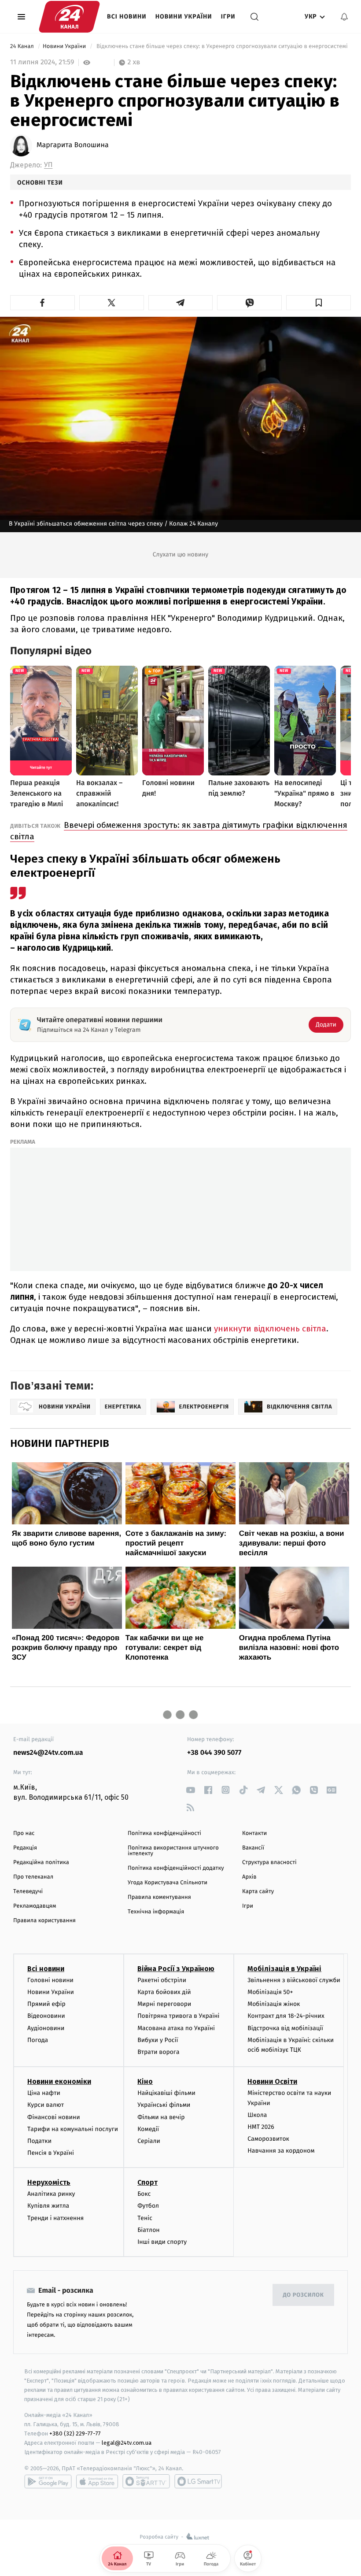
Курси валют (46, 2105)
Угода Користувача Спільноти (168, 1883)
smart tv (146, 2481)
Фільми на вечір (161, 2117)
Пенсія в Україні (51, 2153)
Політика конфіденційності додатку (176, 1868)
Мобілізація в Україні (284, 1969)
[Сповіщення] (344, 17)
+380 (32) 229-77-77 (75, 2433)
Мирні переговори (164, 2004)
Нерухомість (49, 2182)
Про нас (24, 1833)
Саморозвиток (268, 2139)
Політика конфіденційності (164, 1833)
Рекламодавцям (35, 1906)
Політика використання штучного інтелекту (173, 1851)
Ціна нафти (44, 2093)
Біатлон (149, 2230)
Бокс (144, 2194)
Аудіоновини (46, 2028)
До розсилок (304, 2295)
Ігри (228, 17)
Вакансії (253, 1848)
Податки (39, 2141)
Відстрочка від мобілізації (285, 2028)
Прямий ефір (46, 2004)
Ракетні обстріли (162, 1980)
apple (97, 2481)
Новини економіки (59, 2081)
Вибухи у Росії (158, 2040)
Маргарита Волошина (73, 145)
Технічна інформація (156, 1912)
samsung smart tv (198, 2481)
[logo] (69, 17)
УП (48, 165)
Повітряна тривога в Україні (178, 2016)
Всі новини (127, 17)
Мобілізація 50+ (270, 1992)
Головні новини (50, 1980)
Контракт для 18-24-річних (286, 2016)
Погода (38, 2040)
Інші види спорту (162, 2242)
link (190, 1790)
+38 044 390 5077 (214, 1753)
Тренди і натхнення (55, 2218)
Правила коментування (159, 1897)
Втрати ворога (158, 2052)
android (48, 2481)
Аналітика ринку (51, 2194)
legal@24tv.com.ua (127, 2443)
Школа (257, 2115)
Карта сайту (258, 1892)
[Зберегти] (319, 303)
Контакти (254, 1833)
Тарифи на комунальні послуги (73, 2129)
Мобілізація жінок (274, 2004)
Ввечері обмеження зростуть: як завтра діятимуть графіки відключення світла (179, 831)
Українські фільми (164, 2105)
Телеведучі (28, 1892)
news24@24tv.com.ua (48, 1753)
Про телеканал (33, 1877)
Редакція (25, 1848)
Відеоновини (46, 2016)
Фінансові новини (54, 2117)
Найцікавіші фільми (166, 2093)
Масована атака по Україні (176, 2028)
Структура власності (269, 1863)
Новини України (184, 17)
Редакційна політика (41, 1863)
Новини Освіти (272, 2081)
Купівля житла (48, 2206)
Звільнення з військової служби (294, 1980)
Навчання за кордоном (281, 2151)
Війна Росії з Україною (176, 1969)
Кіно (145, 2081)
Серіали (149, 2141)
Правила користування (44, 1921)
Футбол (148, 2206)
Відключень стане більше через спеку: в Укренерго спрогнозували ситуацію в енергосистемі (222, 46)
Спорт (147, 2182)
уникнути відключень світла (270, 1329)
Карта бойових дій (164, 1992)
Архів (249, 1877)
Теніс (145, 2218)
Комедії (148, 2129)
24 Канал (23, 46)
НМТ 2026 (261, 2127)
